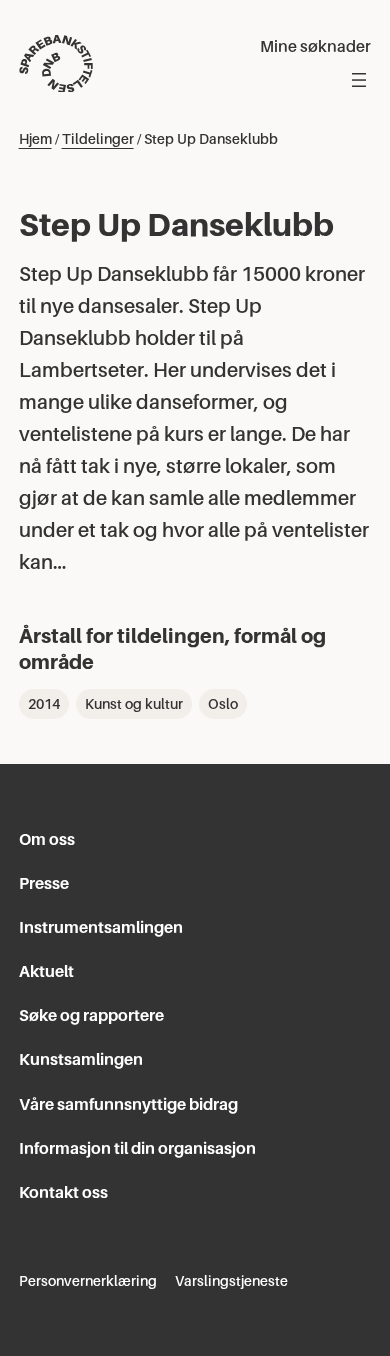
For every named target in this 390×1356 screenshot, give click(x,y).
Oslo (223, 704)
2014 (44, 704)
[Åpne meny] (359, 80)
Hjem (35, 139)
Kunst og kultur (134, 704)
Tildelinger (98, 139)
